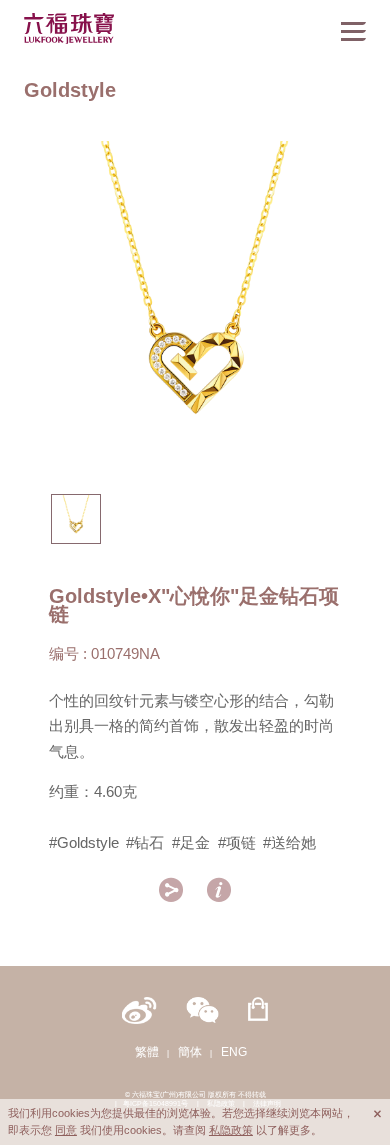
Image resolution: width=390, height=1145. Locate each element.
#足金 (191, 843)
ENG (234, 1052)
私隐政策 (231, 1130)
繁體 (147, 1052)
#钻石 (145, 843)
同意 (66, 1130)
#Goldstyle (84, 843)
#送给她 (289, 843)
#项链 (237, 843)
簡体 (190, 1052)
